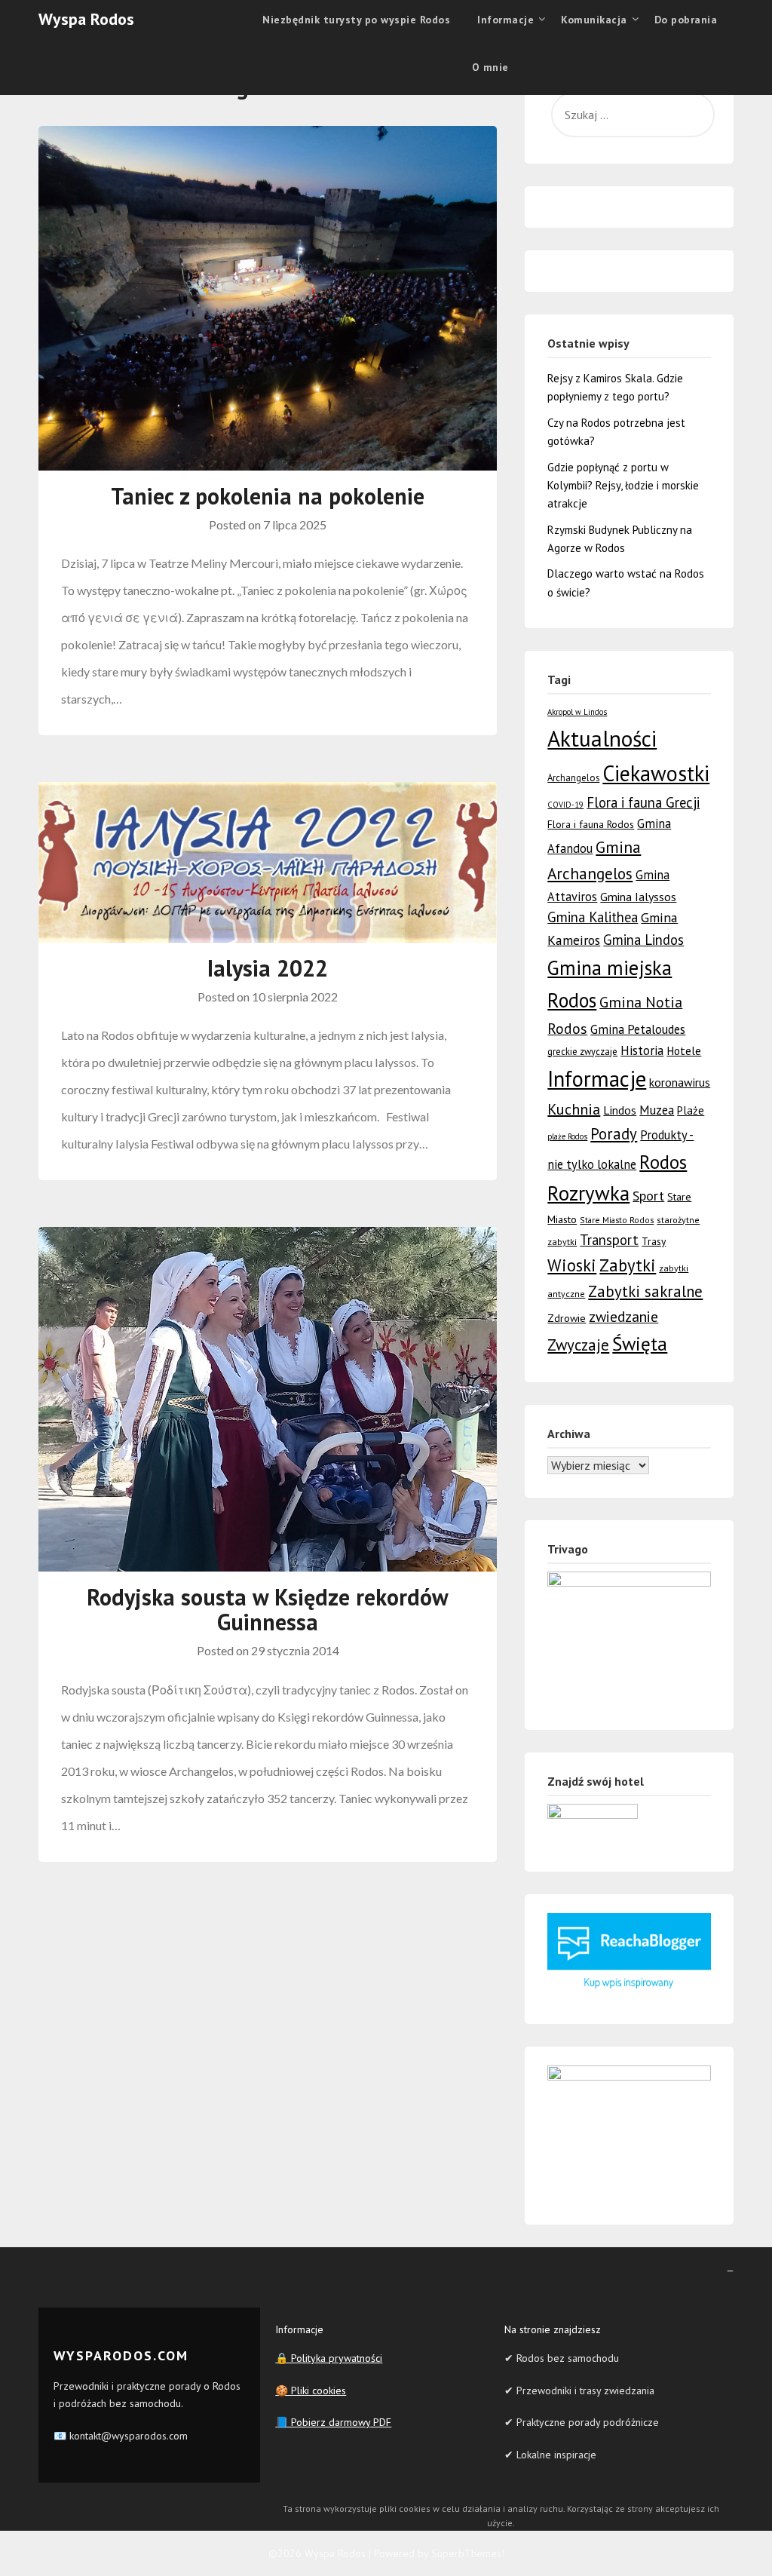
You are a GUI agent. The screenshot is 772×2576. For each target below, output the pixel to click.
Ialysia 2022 (268, 968)
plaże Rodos (567, 1136)
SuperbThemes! (468, 2553)
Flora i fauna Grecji (643, 802)
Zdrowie (567, 1318)
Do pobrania (686, 20)
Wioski (572, 1265)
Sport (648, 1195)
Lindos (620, 1110)
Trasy (654, 1241)
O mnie (490, 67)
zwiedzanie (623, 1316)
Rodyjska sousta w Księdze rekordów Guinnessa (268, 1609)
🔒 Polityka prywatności (329, 2358)
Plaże (691, 1110)
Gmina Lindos (643, 940)
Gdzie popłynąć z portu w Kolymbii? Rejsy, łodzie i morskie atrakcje (623, 486)
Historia (642, 1050)
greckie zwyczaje (582, 1052)
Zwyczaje (578, 1345)
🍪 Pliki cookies (311, 2390)
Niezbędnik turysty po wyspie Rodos (356, 20)
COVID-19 (565, 805)
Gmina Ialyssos (638, 897)
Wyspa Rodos (86, 19)
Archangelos (573, 778)
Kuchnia (574, 1109)
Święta (640, 1343)
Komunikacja (594, 20)
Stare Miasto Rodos (617, 1220)
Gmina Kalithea (593, 917)
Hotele (684, 1050)
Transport (609, 1240)
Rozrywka (588, 1193)
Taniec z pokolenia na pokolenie (268, 496)
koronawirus (680, 1082)
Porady (614, 1134)
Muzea (657, 1110)
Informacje (597, 1079)
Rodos (663, 1162)
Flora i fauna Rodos (591, 824)
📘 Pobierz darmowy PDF (333, 2422)
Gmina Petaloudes (638, 1029)
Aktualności (602, 738)
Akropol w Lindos (577, 712)
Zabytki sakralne (645, 1291)
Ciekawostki (656, 773)
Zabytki (628, 1265)
